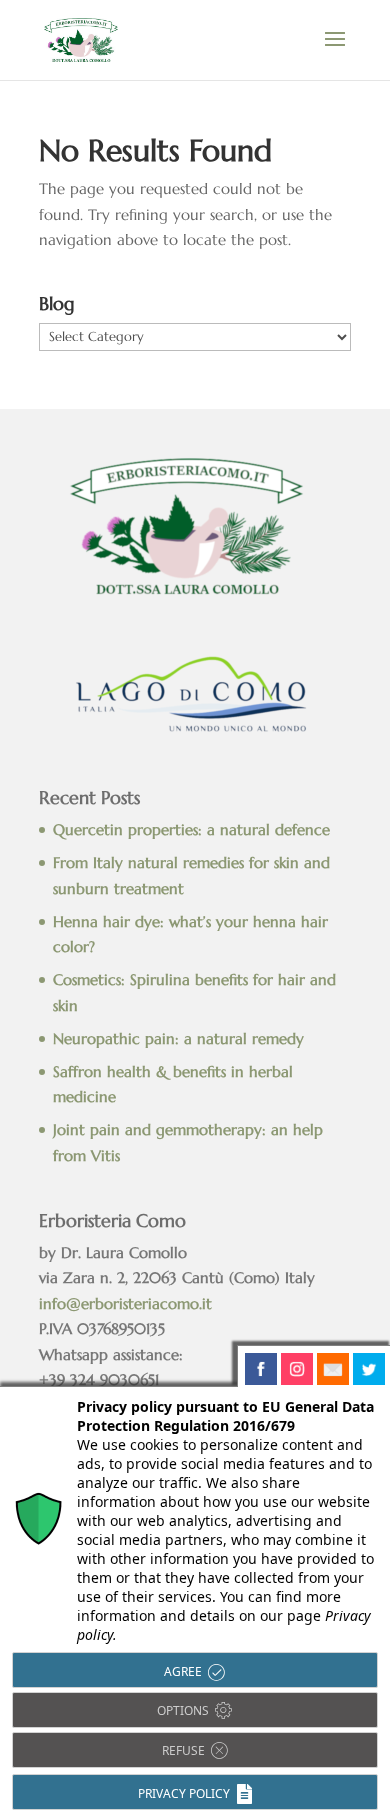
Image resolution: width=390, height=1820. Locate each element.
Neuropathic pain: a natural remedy (178, 1038)
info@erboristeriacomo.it (125, 1303)
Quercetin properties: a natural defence (191, 829)
